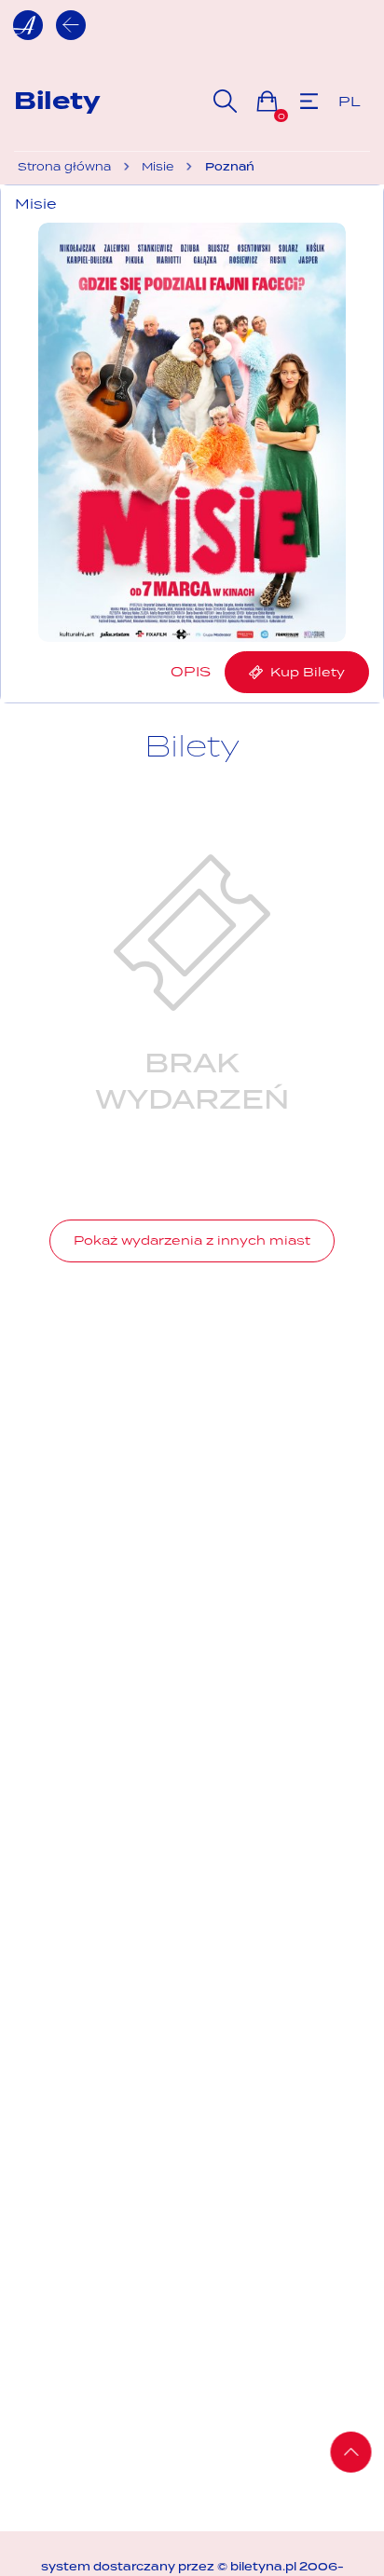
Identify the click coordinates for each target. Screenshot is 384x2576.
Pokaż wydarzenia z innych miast (192, 1240)
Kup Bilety (304, 672)
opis (191, 671)
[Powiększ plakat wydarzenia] (192, 432)
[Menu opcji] (309, 101)
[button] (267, 101)
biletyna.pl (263, 2567)
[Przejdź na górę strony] (351, 2452)
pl (350, 101)
